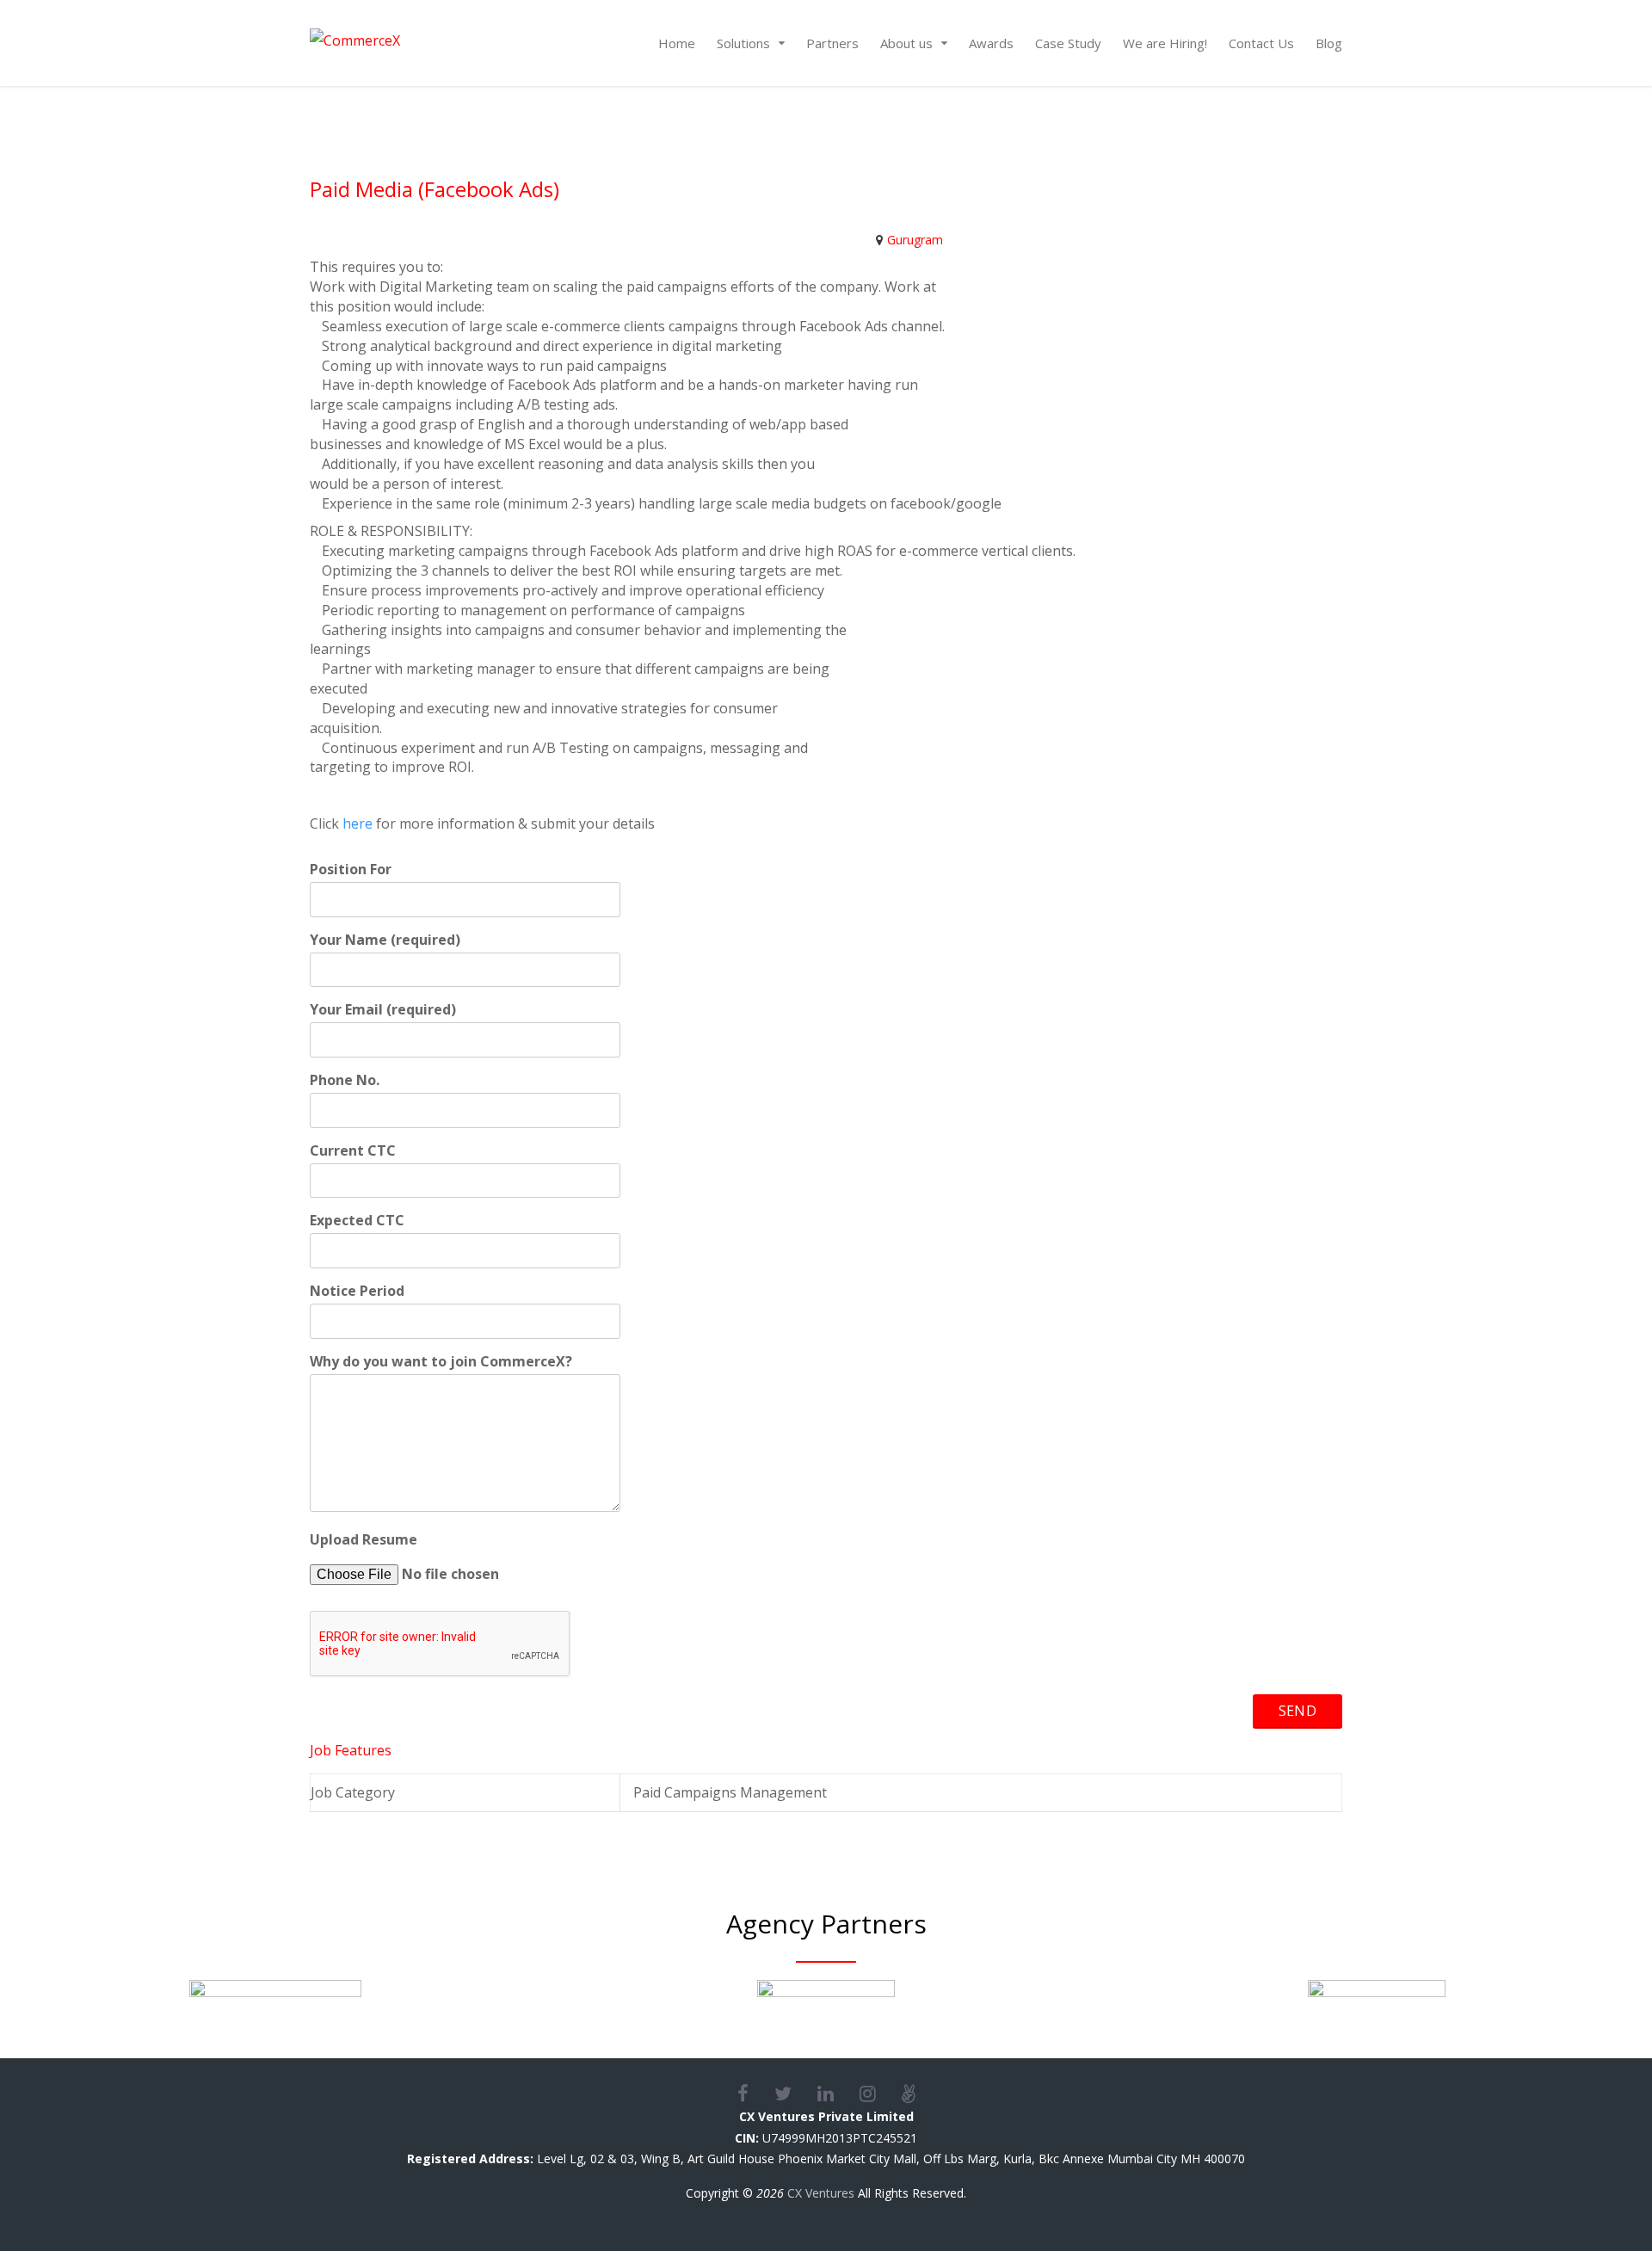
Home (677, 43)
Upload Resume (364, 1539)
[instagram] (881, 2094)
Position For (351, 869)
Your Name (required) (385, 940)
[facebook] (756, 2094)
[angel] (909, 2094)
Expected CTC (357, 1220)
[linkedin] (838, 2094)
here (358, 823)
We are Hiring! (1165, 43)
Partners (832, 43)
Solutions (743, 43)
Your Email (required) (383, 1009)
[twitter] (796, 2094)
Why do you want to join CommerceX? (441, 1361)
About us (906, 43)
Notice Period (357, 1291)
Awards (991, 43)
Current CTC (353, 1150)
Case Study (1068, 43)
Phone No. (345, 1080)
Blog (1329, 43)
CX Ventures (821, 2193)
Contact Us (1261, 43)
